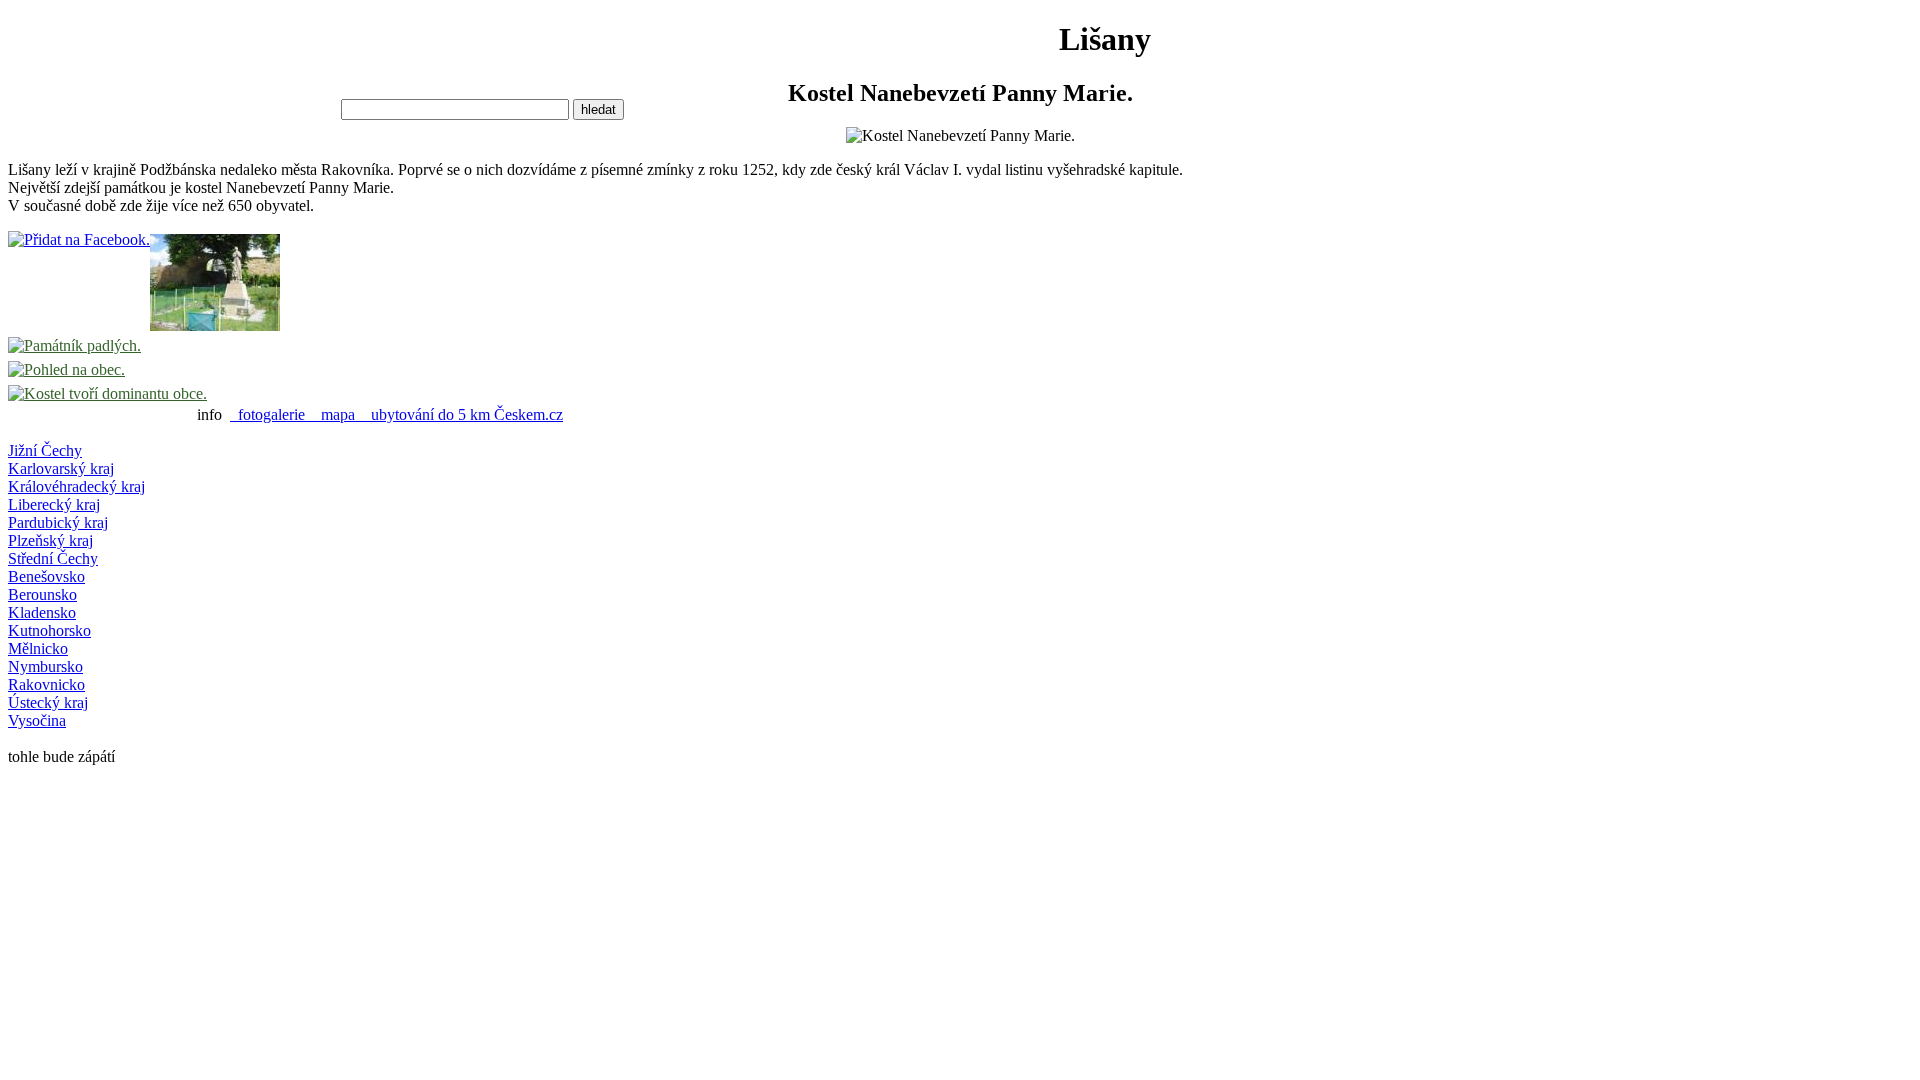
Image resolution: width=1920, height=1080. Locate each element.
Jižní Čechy (45, 450)
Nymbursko (45, 666)
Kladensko (42, 612)
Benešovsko (46, 576)
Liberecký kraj (54, 504)
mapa (338, 414)
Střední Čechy (53, 558)
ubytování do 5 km (428, 414)
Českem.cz (528, 414)
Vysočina (37, 720)
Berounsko (42, 594)
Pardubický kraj (58, 522)
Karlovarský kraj (61, 468)
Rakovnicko (46, 684)
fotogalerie (271, 414)
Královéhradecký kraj (76, 486)
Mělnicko (38, 648)
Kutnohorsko (49, 630)
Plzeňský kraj (50, 540)
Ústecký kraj (48, 702)
